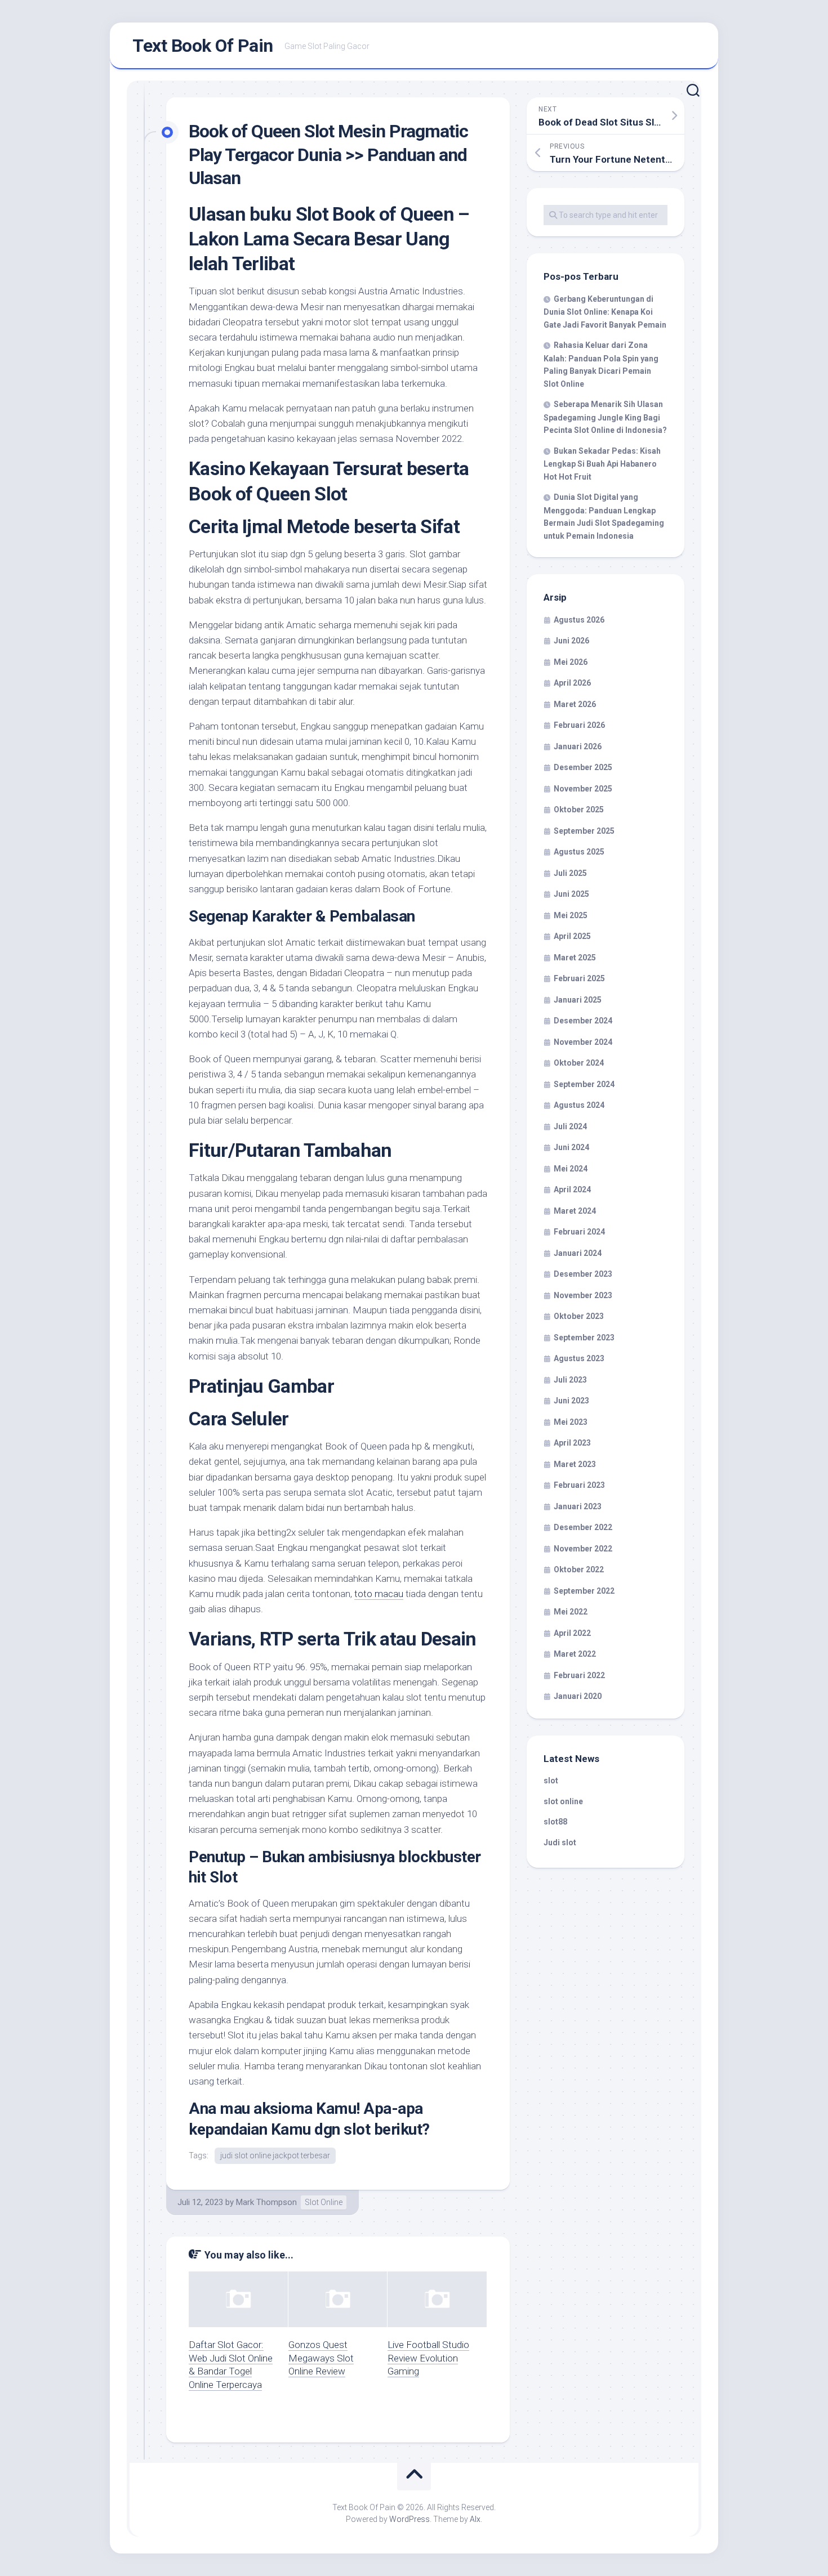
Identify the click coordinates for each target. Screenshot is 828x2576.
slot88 (555, 1822)
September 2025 (584, 831)
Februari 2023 (579, 1485)
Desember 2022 (583, 1527)
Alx (475, 2519)
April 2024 (572, 1189)
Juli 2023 (570, 1380)
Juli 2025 (570, 873)
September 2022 (584, 1591)
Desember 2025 (583, 767)
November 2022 (583, 1549)
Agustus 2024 (579, 1105)
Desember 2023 (583, 1274)
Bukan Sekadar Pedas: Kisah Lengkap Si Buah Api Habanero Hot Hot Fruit (602, 464)
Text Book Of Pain (203, 46)
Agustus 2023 (579, 1358)
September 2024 (584, 1084)
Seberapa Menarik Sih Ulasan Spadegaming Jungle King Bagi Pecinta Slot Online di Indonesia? (605, 417)
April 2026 (572, 683)
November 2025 (583, 789)
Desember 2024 (583, 1021)
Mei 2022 (571, 1612)
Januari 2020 (578, 1696)
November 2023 (583, 1295)
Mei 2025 (571, 915)
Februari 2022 (579, 1675)
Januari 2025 (578, 1000)
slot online (563, 1801)
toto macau (379, 1594)
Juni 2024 (571, 1147)
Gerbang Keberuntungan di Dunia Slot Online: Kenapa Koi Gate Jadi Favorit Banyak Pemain (605, 312)
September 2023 (584, 1338)
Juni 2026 (571, 641)
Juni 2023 (571, 1401)
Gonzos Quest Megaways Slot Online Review (321, 2358)
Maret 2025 (575, 958)
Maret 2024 (575, 1211)
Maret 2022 (575, 1654)
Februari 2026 (579, 725)
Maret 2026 (575, 704)
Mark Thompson (266, 2202)
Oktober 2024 (579, 1063)
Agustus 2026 (579, 620)
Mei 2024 (571, 1169)
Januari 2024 (578, 1253)
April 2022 (572, 1633)
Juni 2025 (571, 894)
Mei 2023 (571, 1422)
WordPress (409, 2519)
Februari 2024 (579, 1232)
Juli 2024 (570, 1126)
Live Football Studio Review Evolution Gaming (428, 2358)
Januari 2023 (578, 1506)
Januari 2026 (578, 746)
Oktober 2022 (579, 1569)
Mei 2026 (571, 662)
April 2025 (572, 936)
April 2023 (572, 1443)
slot (551, 1781)
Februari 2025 (579, 978)
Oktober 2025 (579, 810)
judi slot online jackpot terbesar (275, 2155)
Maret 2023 (575, 1464)
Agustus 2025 (579, 852)
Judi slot (560, 1842)
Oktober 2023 (579, 1316)
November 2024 (583, 1042)
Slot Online (324, 2202)
